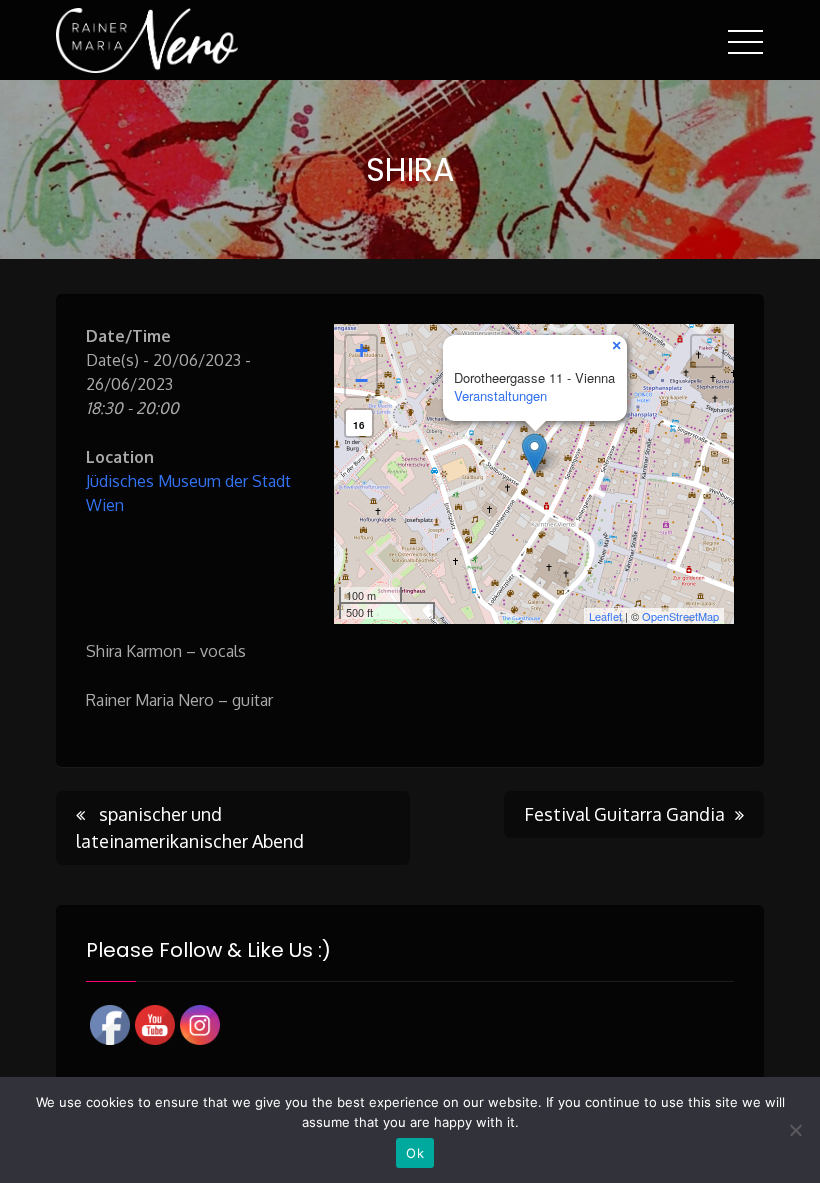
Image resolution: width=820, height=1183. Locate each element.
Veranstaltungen (500, 395)
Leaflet (605, 616)
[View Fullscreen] (707, 351)
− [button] (361, 380)
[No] (795, 1130)
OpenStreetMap (680, 616)
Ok (415, 1153)
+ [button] (361, 350)
